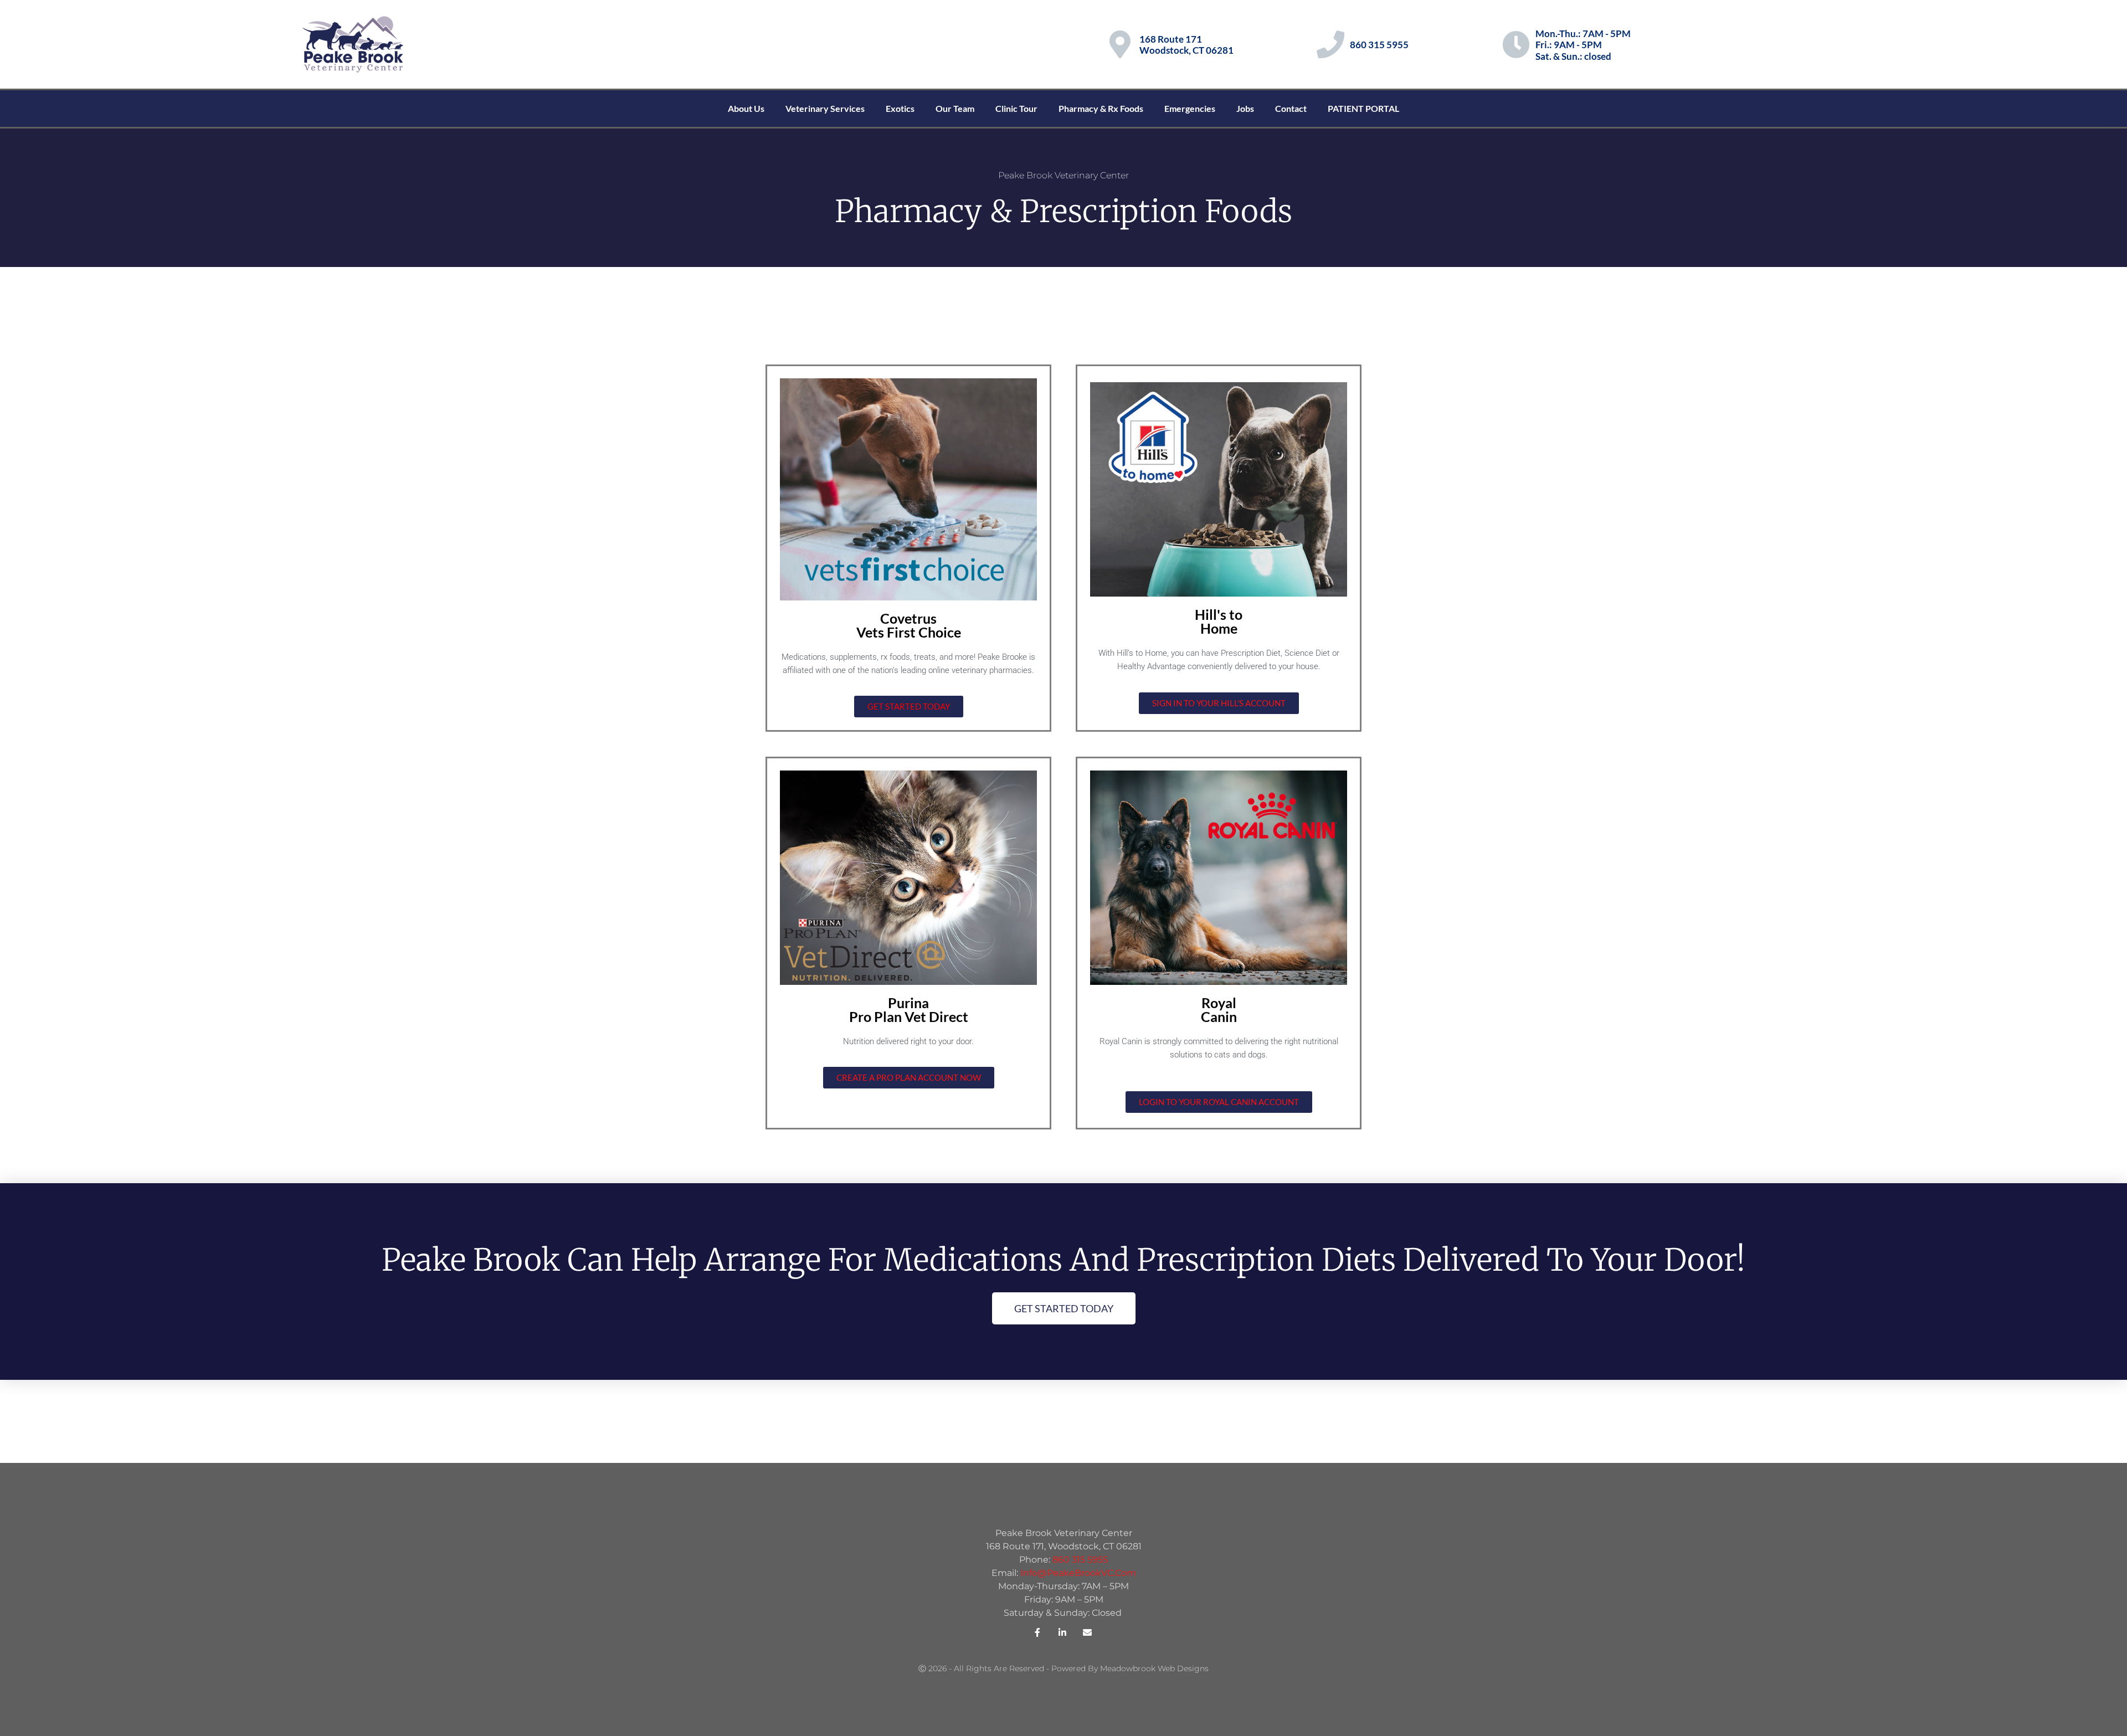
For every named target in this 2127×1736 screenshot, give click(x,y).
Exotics (900, 108)
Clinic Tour (1016, 108)
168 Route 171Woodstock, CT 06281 (1186, 45)
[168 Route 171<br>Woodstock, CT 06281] (1120, 44)
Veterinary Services (825, 108)
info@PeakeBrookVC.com (1078, 1573)
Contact (1291, 108)
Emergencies (1190, 108)
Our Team (955, 108)
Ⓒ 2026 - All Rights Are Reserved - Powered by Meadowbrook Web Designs (1063, 1668)
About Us (746, 108)
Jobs (1245, 108)
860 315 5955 (1379, 45)
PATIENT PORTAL (1363, 108)
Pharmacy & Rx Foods (1101, 108)
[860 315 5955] (1330, 44)
